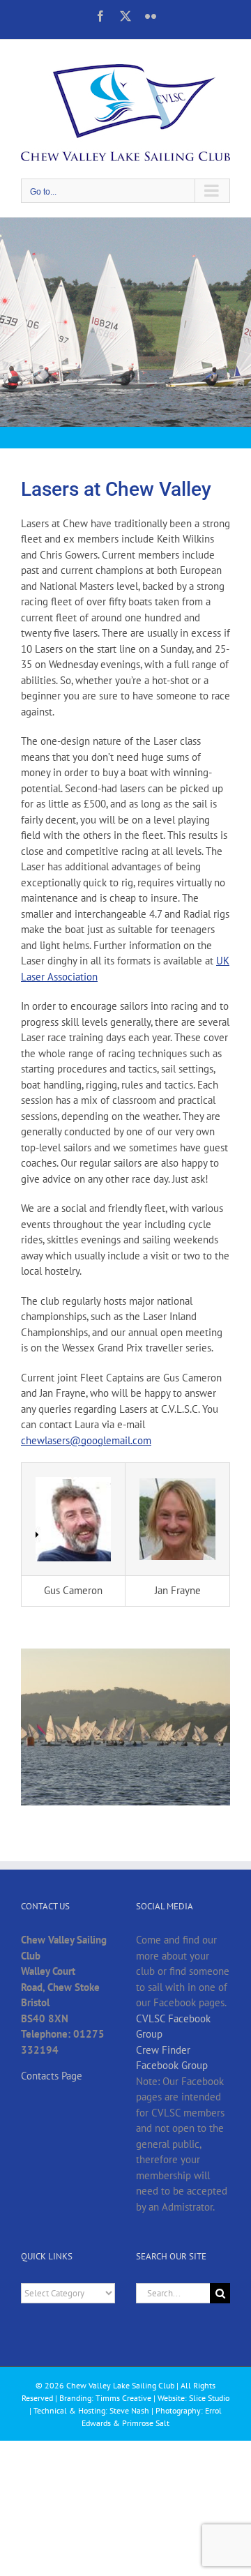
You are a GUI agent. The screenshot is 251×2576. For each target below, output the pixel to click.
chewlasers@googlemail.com (86, 1440)
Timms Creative (123, 2398)
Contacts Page (52, 2076)
